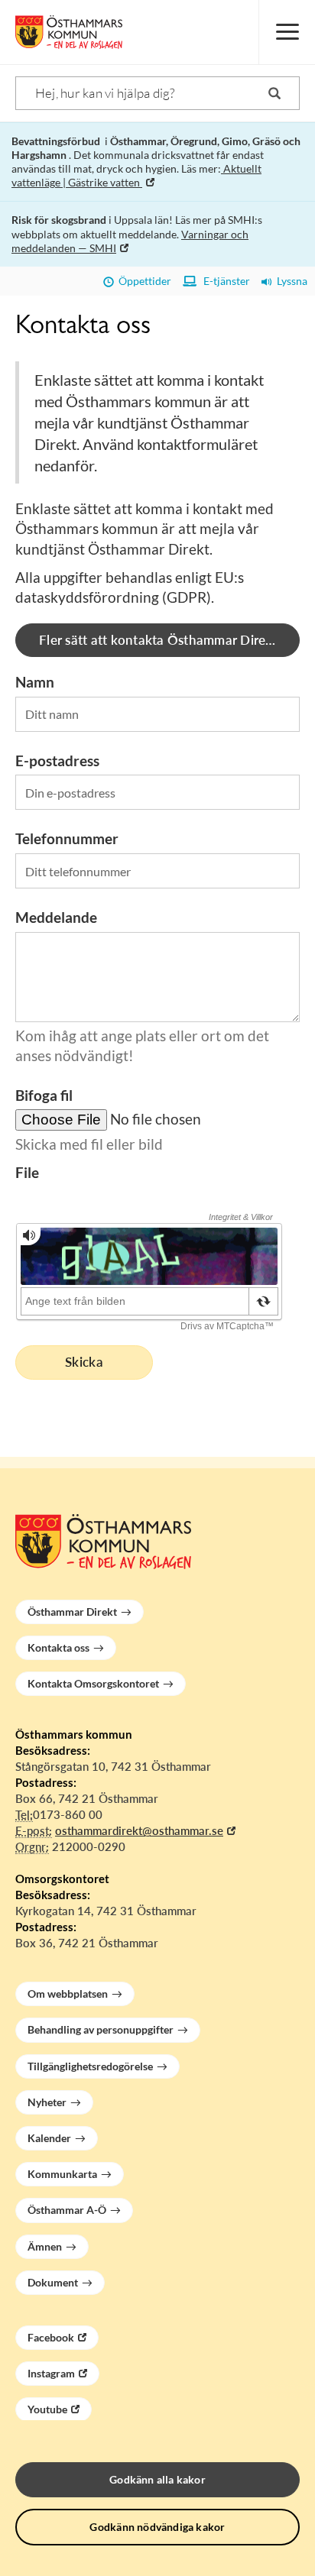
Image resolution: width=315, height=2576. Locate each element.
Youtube (47, 2409)
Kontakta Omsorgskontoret (93, 1683)
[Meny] (287, 32)
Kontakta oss (58, 1647)
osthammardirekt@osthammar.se (139, 1830)
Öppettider (143, 281)
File (27, 1172)
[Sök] (274, 93)
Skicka (84, 1362)
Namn (35, 682)
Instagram (51, 2373)
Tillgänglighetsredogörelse (90, 2066)
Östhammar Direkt (72, 1612)
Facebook (51, 2337)
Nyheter (47, 2102)
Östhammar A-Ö (67, 2210)
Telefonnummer (67, 838)
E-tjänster (223, 281)
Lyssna (290, 281)
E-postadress (57, 761)
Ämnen (45, 2246)
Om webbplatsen (68, 1993)
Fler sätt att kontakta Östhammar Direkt (158, 640)
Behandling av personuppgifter (101, 2029)
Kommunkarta (62, 2174)
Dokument (53, 2282)
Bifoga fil (44, 1095)
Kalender (49, 2138)
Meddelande (56, 917)
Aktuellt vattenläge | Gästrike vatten (136, 175)
